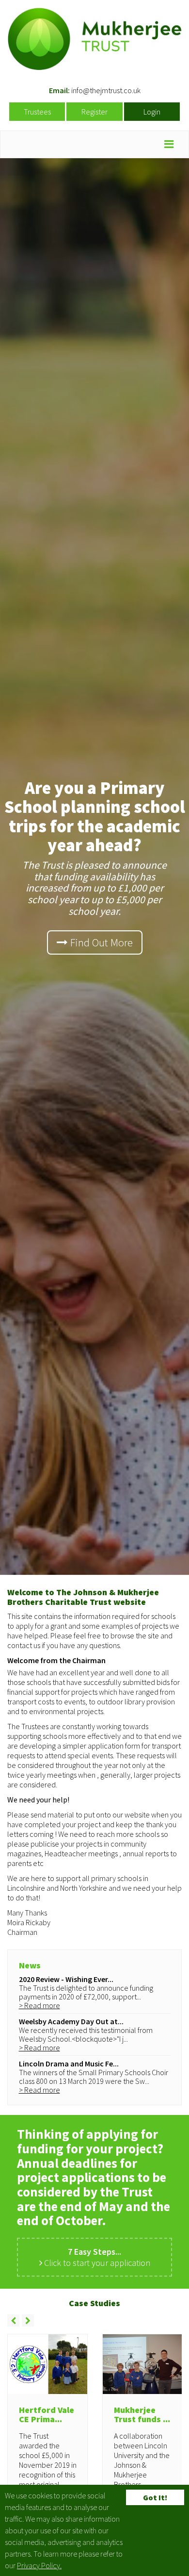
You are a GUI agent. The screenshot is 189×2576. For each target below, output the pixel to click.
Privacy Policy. (39, 2565)
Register (94, 112)
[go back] (13, 2320)
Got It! (155, 2497)
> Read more (39, 2005)
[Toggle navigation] (169, 144)
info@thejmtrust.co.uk (106, 90)
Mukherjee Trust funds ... (142, 2415)
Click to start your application (96, 2257)
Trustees (37, 112)
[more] (28, 2320)
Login (152, 112)
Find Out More (100, 942)
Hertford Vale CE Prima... (47, 2415)
